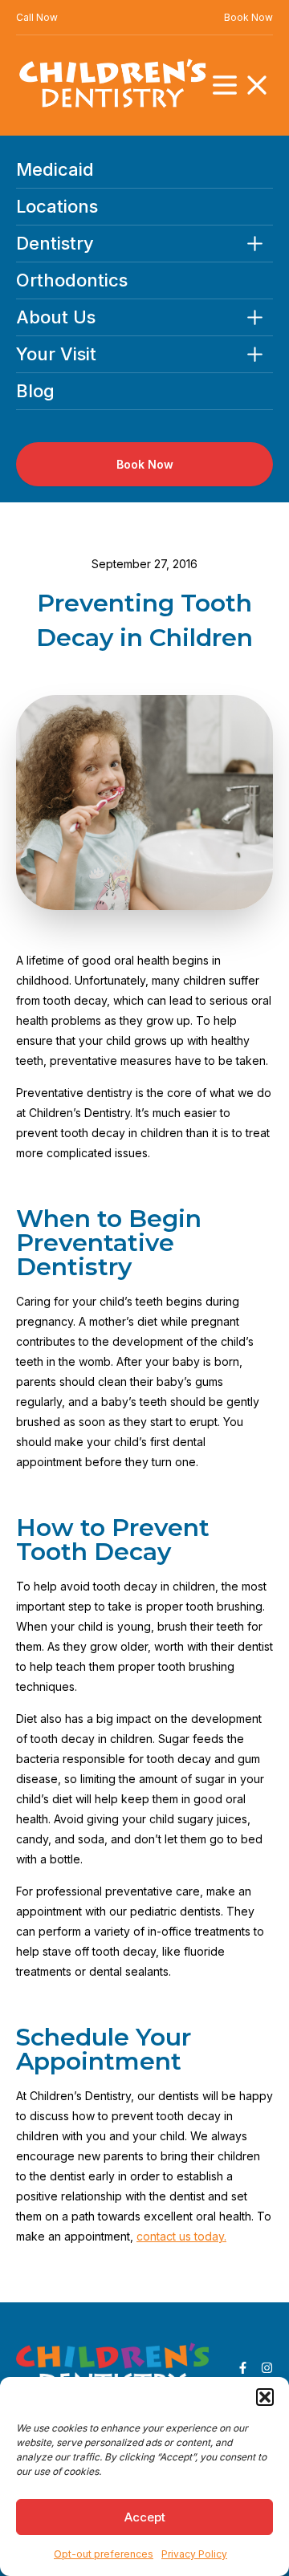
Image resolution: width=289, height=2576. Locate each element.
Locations (57, 207)
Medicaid (55, 170)
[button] (265, 2397)
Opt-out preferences (104, 2554)
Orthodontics (72, 280)
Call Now (37, 17)
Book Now (248, 17)
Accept (145, 2517)
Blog (35, 391)
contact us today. (181, 2236)
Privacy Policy (194, 2554)
